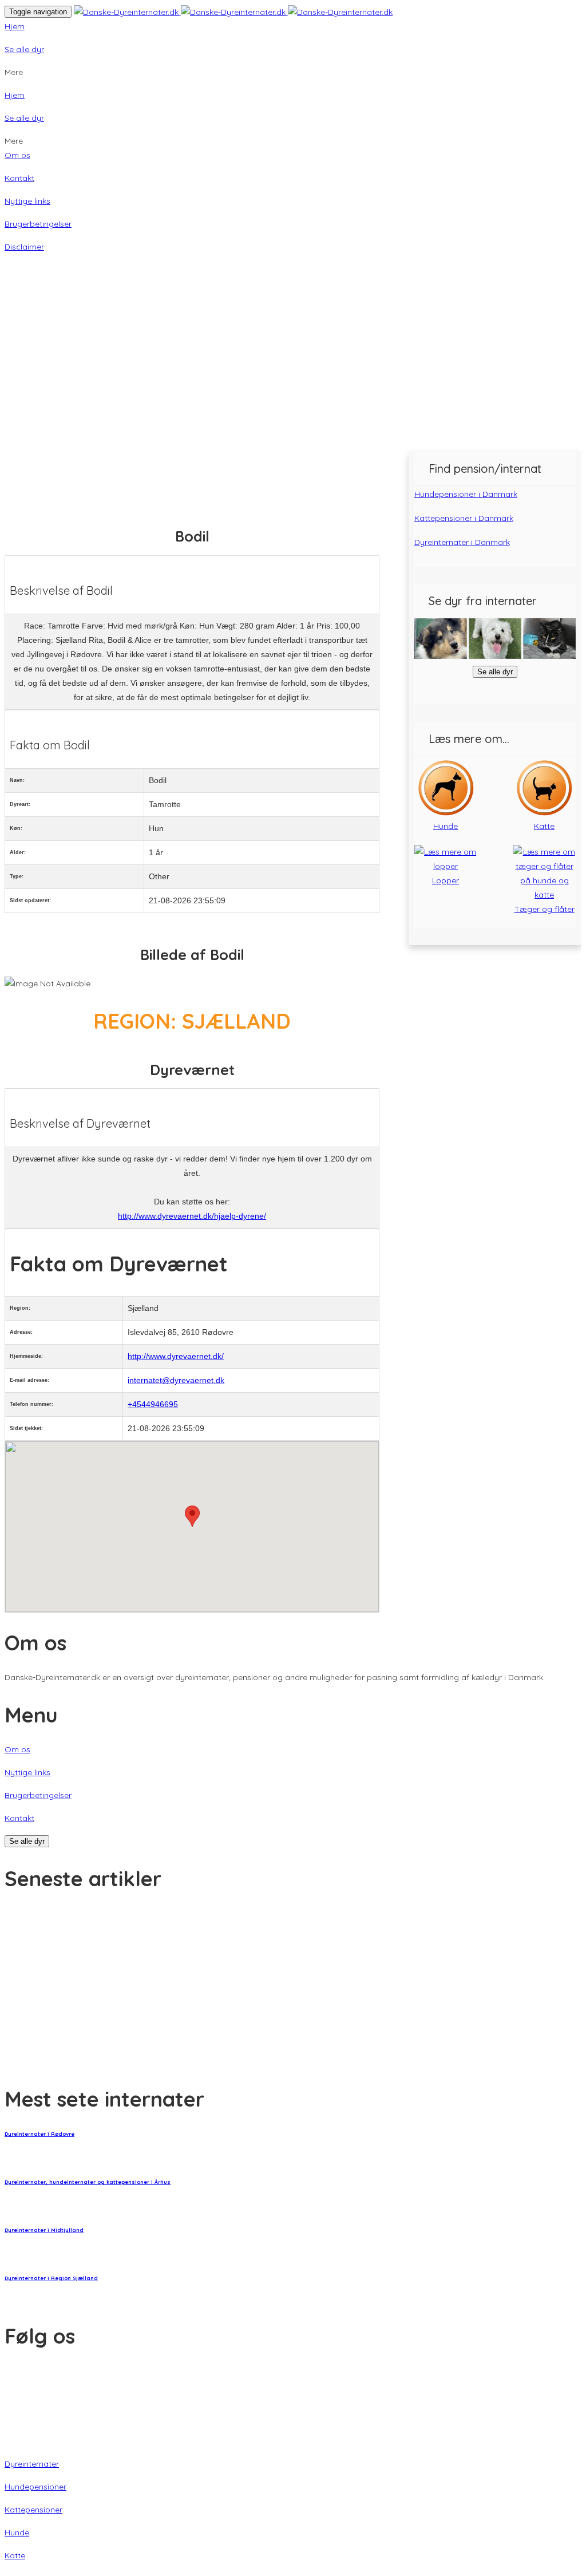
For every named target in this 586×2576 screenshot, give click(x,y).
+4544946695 (153, 1404)
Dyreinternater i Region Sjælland (51, 2278)
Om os (17, 155)
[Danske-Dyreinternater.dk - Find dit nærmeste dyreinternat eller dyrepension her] (233, 11)
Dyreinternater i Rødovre (39, 2134)
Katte (15, 2555)
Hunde (17, 2532)
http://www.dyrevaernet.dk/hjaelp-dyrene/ (192, 1216)
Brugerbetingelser (38, 224)
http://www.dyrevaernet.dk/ (176, 1356)
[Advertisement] (293, 366)
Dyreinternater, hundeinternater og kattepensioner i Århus (88, 2182)
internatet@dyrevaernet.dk (176, 1380)
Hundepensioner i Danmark (466, 494)
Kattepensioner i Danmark (464, 518)
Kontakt (19, 178)
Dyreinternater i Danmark (462, 542)
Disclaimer (24, 247)
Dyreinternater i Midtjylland (44, 2230)
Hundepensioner (35, 2487)
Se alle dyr (24, 49)
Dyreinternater (32, 2464)
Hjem (15, 26)
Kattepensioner (33, 2510)
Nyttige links (27, 201)
